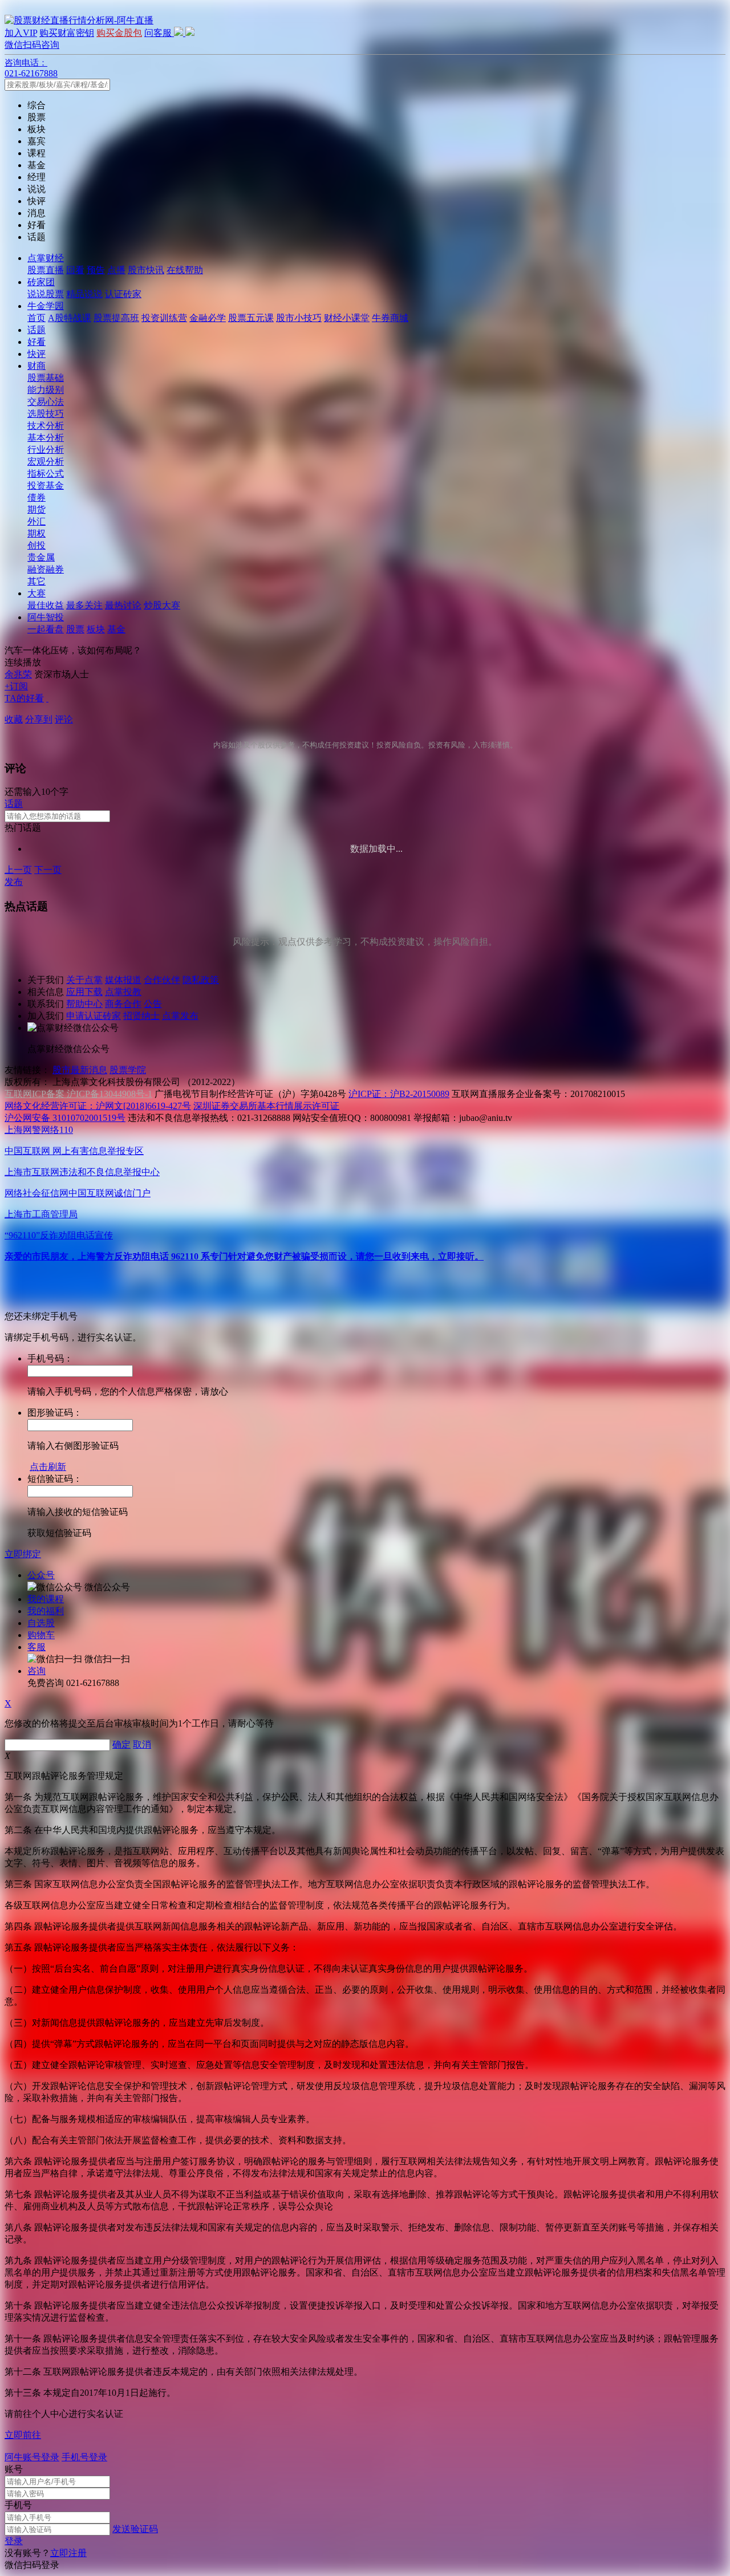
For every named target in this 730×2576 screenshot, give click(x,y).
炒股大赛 (162, 605)
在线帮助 (185, 270)
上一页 (18, 870)
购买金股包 (119, 33)
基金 (116, 629)
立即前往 (23, 2435)
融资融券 (46, 569)
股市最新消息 (80, 1070)
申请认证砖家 (94, 1016)
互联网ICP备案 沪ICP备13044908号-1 (78, 1094)
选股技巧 (46, 414)
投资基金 (46, 485)
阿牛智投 (46, 617)
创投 (36, 545)
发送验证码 (135, 2529)
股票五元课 (251, 318)
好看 (36, 342)
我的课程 (46, 1599)
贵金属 (41, 557)
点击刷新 (48, 1467)
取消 (142, 1744)
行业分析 (46, 450)
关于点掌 (84, 980)
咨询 (36, 1671)
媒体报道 (123, 980)
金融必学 (208, 318)
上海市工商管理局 (41, 1214)
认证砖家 (123, 294)
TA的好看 (24, 698)
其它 (36, 581)
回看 (75, 270)
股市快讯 (146, 270)
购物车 (41, 1635)
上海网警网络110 (39, 1130)
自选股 (41, 1623)
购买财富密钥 (67, 33)
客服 (36, 1647)
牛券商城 (390, 318)
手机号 (18, 2505)
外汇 (36, 521)
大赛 (36, 593)
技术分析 (46, 426)
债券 (36, 497)
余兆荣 (18, 674)
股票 (75, 629)
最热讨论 (123, 605)
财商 (36, 366)
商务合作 (123, 1004)
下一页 (48, 870)
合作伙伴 (162, 980)
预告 (96, 270)
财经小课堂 (347, 318)
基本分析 (46, 438)
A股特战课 (70, 318)
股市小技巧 (299, 318)
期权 (36, 533)
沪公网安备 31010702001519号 (65, 1118)
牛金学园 (46, 306)
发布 (14, 882)
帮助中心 (84, 1004)
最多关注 (84, 605)
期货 (36, 509)
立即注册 (68, 2553)
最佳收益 (46, 605)
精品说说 (84, 294)
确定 (121, 1744)
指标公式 (46, 474)
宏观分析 (46, 462)
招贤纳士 (141, 1016)
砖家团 (41, 282)
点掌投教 (123, 992)
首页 (36, 318)
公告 (153, 1004)
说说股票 (46, 294)
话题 (36, 330)
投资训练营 (164, 318)
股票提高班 (116, 318)
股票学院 (128, 1070)
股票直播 (46, 270)
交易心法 (46, 402)
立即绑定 (23, 1554)
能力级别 (46, 390)
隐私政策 (201, 980)
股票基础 (46, 378)
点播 (116, 270)
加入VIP (21, 33)
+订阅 (16, 686)
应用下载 (84, 992)
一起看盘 (46, 629)
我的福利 (46, 1611)
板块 (96, 629)
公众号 (41, 1575)
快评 (36, 354)
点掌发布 (180, 1016)
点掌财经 (46, 258)
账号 (14, 2469)
